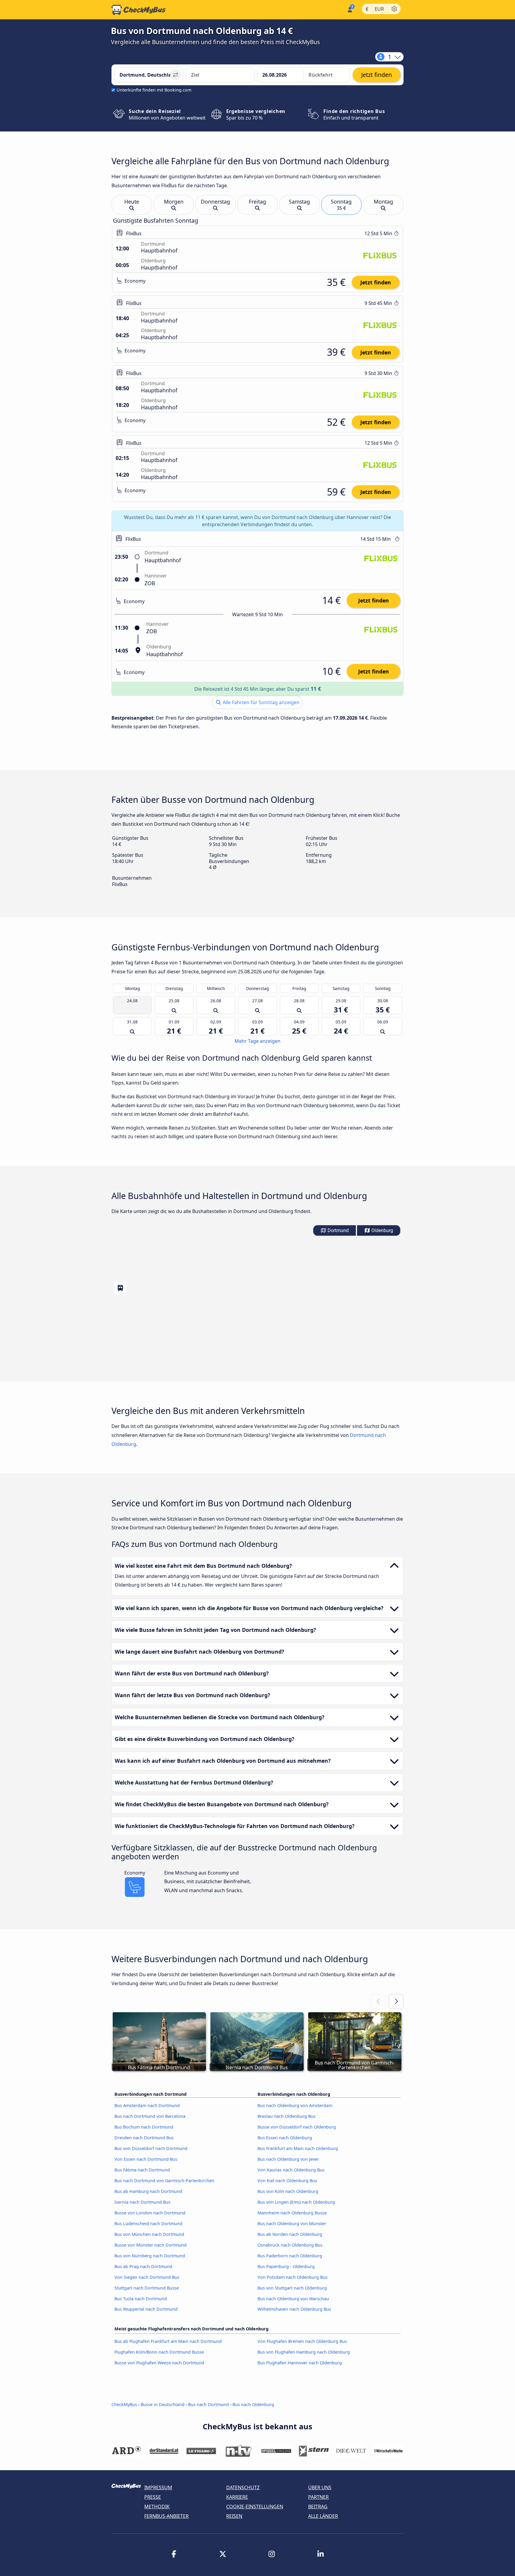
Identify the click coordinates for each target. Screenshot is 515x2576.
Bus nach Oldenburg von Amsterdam (295, 2105)
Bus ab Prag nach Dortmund (143, 2266)
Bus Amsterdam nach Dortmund (147, 2105)
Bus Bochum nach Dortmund (144, 2127)
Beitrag (318, 2507)
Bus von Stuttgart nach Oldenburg (292, 2288)
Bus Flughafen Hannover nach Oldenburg (300, 2363)
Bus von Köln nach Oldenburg (288, 2191)
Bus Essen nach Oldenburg (285, 2138)
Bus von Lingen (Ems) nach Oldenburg (296, 2202)
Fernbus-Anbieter (166, 2516)
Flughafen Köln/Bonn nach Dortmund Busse (159, 2352)
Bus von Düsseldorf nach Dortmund (151, 2148)
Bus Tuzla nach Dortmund (141, 2299)
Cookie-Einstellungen (255, 2507)
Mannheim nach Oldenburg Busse (292, 2213)
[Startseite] (139, 10)
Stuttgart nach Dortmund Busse (147, 2288)
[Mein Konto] (349, 9)
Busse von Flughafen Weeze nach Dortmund (159, 2363)
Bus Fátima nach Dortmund (142, 2170)
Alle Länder (323, 2516)
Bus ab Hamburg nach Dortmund (148, 2191)
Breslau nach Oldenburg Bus (287, 2116)
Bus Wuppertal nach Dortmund (146, 2309)
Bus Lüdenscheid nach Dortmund (148, 2223)
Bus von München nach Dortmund (149, 2234)
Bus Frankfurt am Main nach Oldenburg (298, 2148)
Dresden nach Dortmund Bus (144, 2138)
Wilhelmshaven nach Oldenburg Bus (294, 2309)
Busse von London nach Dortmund (150, 2213)
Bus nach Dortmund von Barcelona (150, 2116)
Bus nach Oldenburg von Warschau (293, 2299)
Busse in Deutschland (163, 2404)
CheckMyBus (124, 2404)
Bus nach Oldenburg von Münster (292, 2223)
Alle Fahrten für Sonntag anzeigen (260, 702)
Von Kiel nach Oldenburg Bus (287, 2181)
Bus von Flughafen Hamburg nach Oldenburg (304, 2352)
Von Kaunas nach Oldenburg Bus (291, 2170)
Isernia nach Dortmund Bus (142, 2202)
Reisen (234, 2516)
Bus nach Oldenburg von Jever (288, 2159)
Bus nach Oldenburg (253, 2404)
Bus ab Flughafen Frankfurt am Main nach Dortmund (168, 2341)
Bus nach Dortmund (208, 2404)
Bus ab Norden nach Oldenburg (290, 2234)
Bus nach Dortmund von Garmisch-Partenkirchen (164, 2181)
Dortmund (338, 1230)
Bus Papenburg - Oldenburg (286, 2266)
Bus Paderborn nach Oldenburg (290, 2256)
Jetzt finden (376, 282)
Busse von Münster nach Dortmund (151, 2245)
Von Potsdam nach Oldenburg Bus (293, 2277)
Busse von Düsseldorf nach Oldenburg (297, 2127)
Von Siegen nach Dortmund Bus (147, 2277)
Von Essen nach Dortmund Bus (146, 2159)
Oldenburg (382, 1230)
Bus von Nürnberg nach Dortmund (150, 2256)
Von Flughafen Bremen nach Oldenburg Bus (302, 2341)
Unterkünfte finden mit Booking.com (154, 90)
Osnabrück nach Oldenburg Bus (290, 2245)
